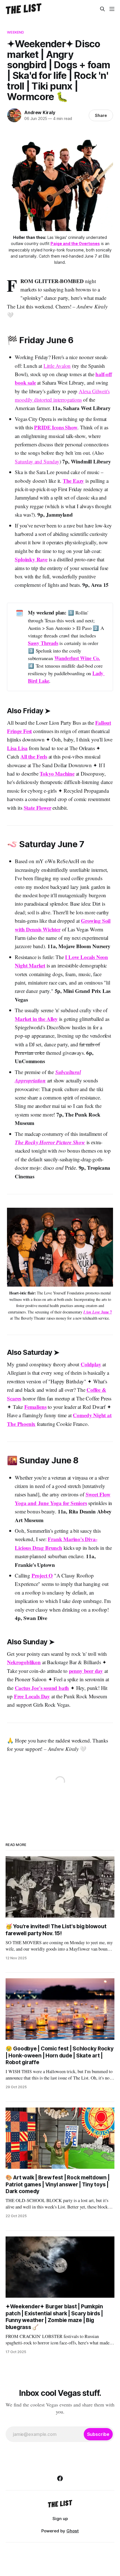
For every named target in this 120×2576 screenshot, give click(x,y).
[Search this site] (102, 9)
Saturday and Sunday (37, 461)
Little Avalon (57, 366)
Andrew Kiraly (40, 112)
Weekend (15, 32)
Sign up (60, 2519)
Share (101, 115)
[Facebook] (60, 2478)
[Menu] (112, 9)
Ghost (73, 2531)
